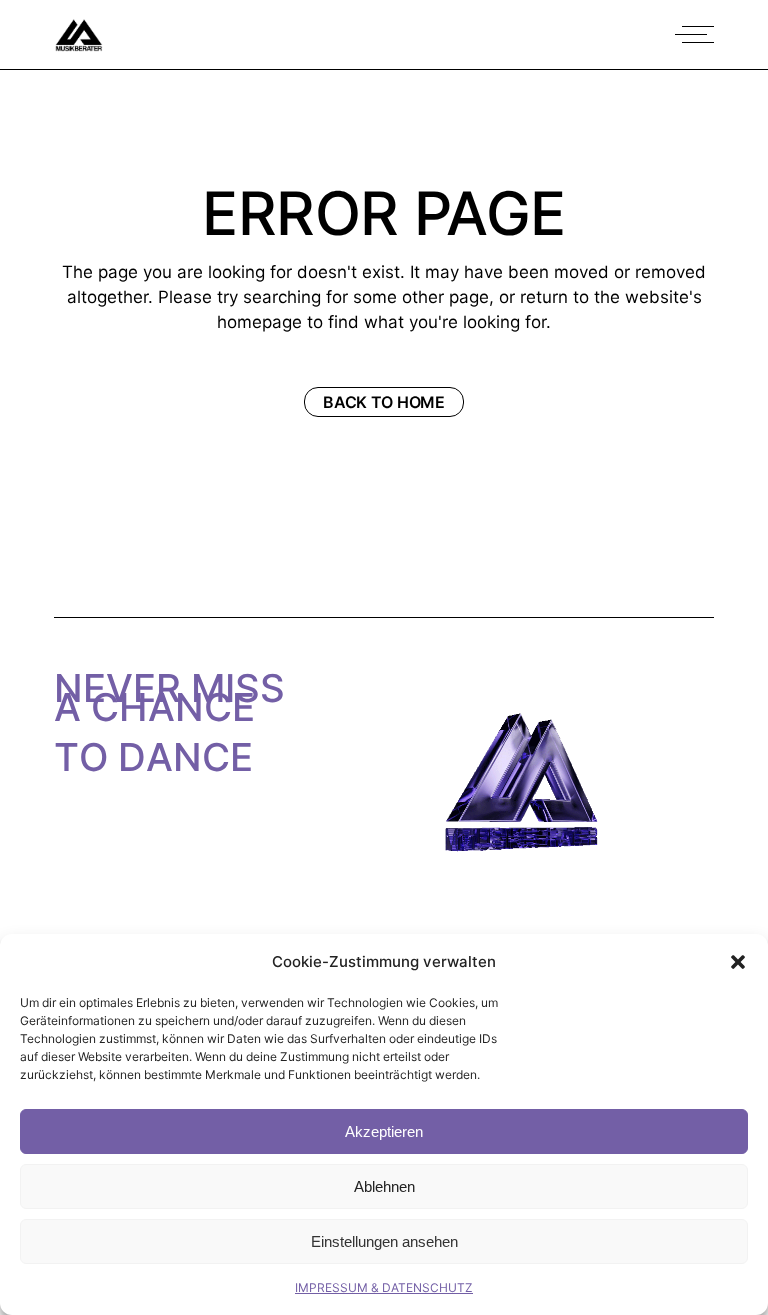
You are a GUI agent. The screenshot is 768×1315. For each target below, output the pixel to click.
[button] (738, 962)
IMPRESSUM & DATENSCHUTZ (384, 1287)
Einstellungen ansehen (384, 1241)
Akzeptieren (384, 1131)
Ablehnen (384, 1186)
